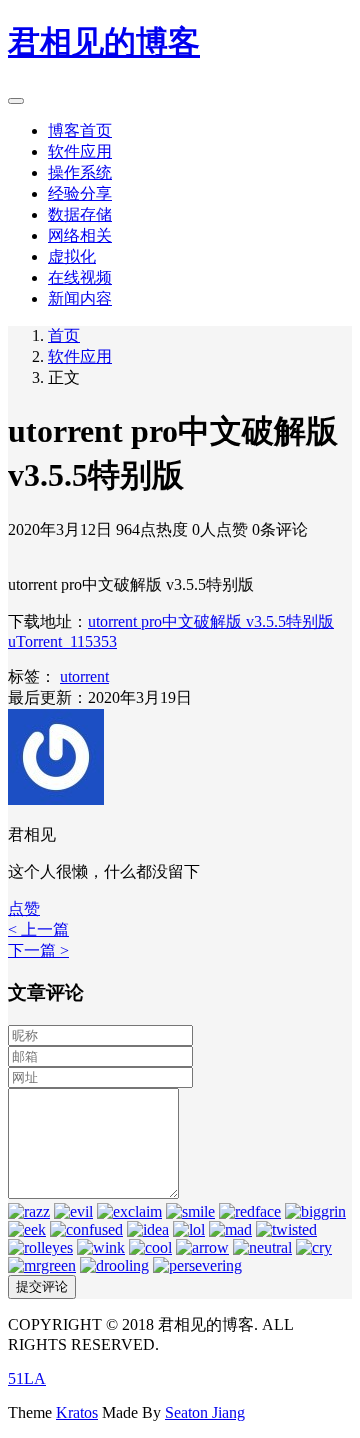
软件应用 (80, 151)
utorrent (84, 676)
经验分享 (80, 193)
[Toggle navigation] (16, 101)
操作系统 (80, 172)
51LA (27, 1378)
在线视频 (80, 277)
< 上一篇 (38, 929)
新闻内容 (80, 298)
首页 (64, 335)
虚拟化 (72, 256)
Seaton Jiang (205, 1412)
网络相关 (80, 235)
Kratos (77, 1412)
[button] (24, 908)
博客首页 (80, 130)
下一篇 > (38, 950)
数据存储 (80, 214)
